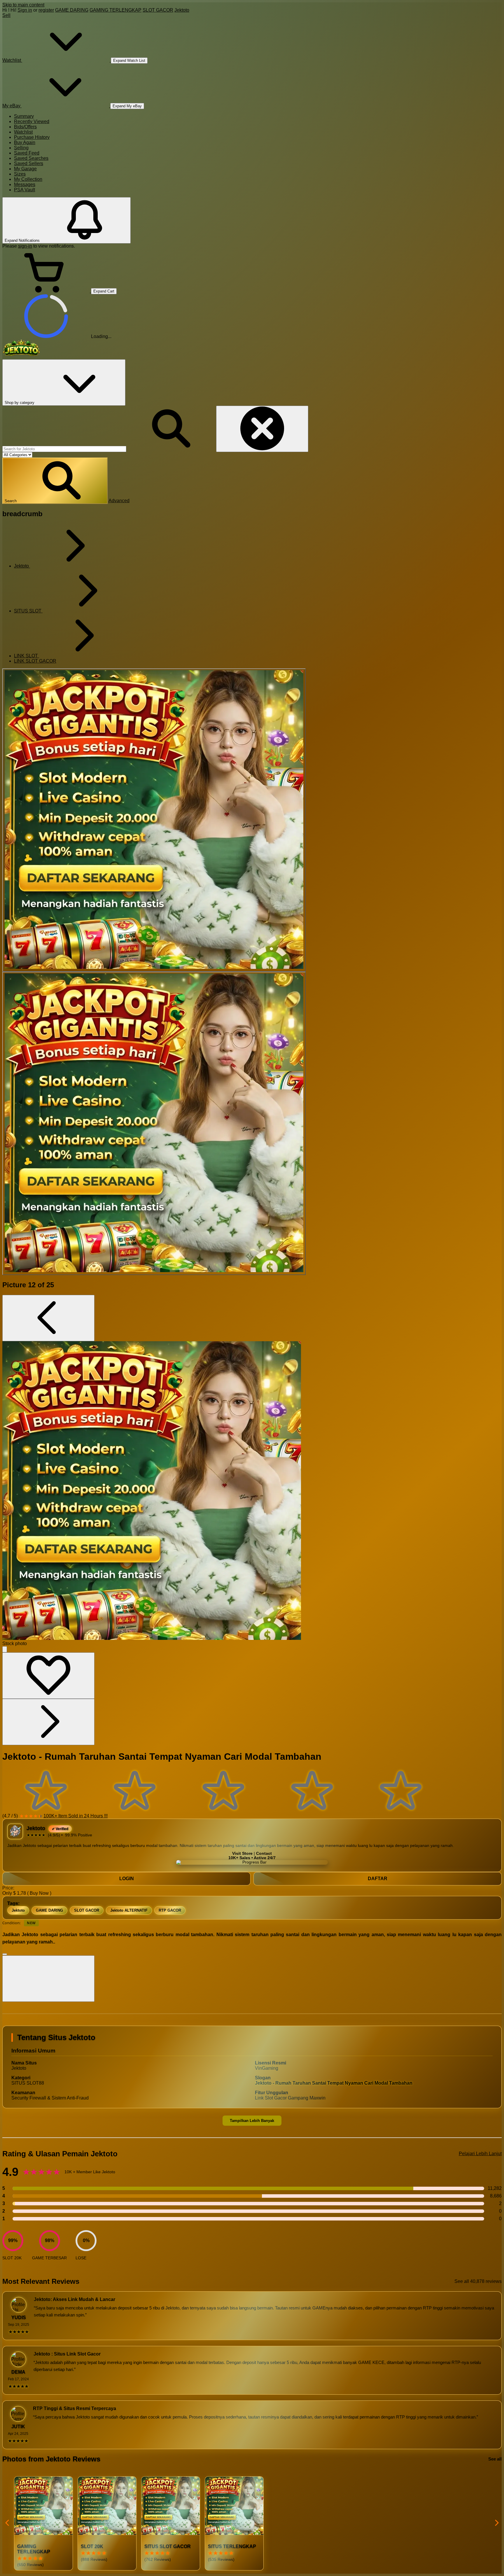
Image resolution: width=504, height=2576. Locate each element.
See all (495, 2459)
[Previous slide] (8, 2523)
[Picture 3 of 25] (154, 1123)
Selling (21, 148)
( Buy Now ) (39, 1893)
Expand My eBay (127, 106)
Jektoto (182, 10)
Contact (264, 1853)
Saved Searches (31, 158)
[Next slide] (496, 2523)
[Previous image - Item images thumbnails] (48, 1318)
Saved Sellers (29, 163)
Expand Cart (104, 291)
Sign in (25, 10)
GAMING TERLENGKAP (116, 10)
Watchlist (23, 132)
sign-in (25, 246)
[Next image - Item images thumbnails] (48, 1722)
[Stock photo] (154, 820)
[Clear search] (262, 429)
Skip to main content (23, 5)
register (46, 10)
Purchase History (32, 137)
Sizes (20, 174)
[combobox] (64, 449)
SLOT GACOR (158, 10)
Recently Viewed (32, 121)
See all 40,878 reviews (478, 2281)
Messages (25, 184)
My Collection (28, 179)
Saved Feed (27, 153)
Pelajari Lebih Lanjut (480, 2154)
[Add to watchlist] (48, 1676)
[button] (55, 481)
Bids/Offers (25, 127)
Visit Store (242, 1853)
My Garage (25, 169)
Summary (24, 116)
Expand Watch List (129, 61)
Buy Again (25, 142)
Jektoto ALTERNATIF (129, 1910)
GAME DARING (72, 10)
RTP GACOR (170, 1910)
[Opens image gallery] (5, 1649)
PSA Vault (24, 190)
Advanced (119, 501)
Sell (6, 15)
